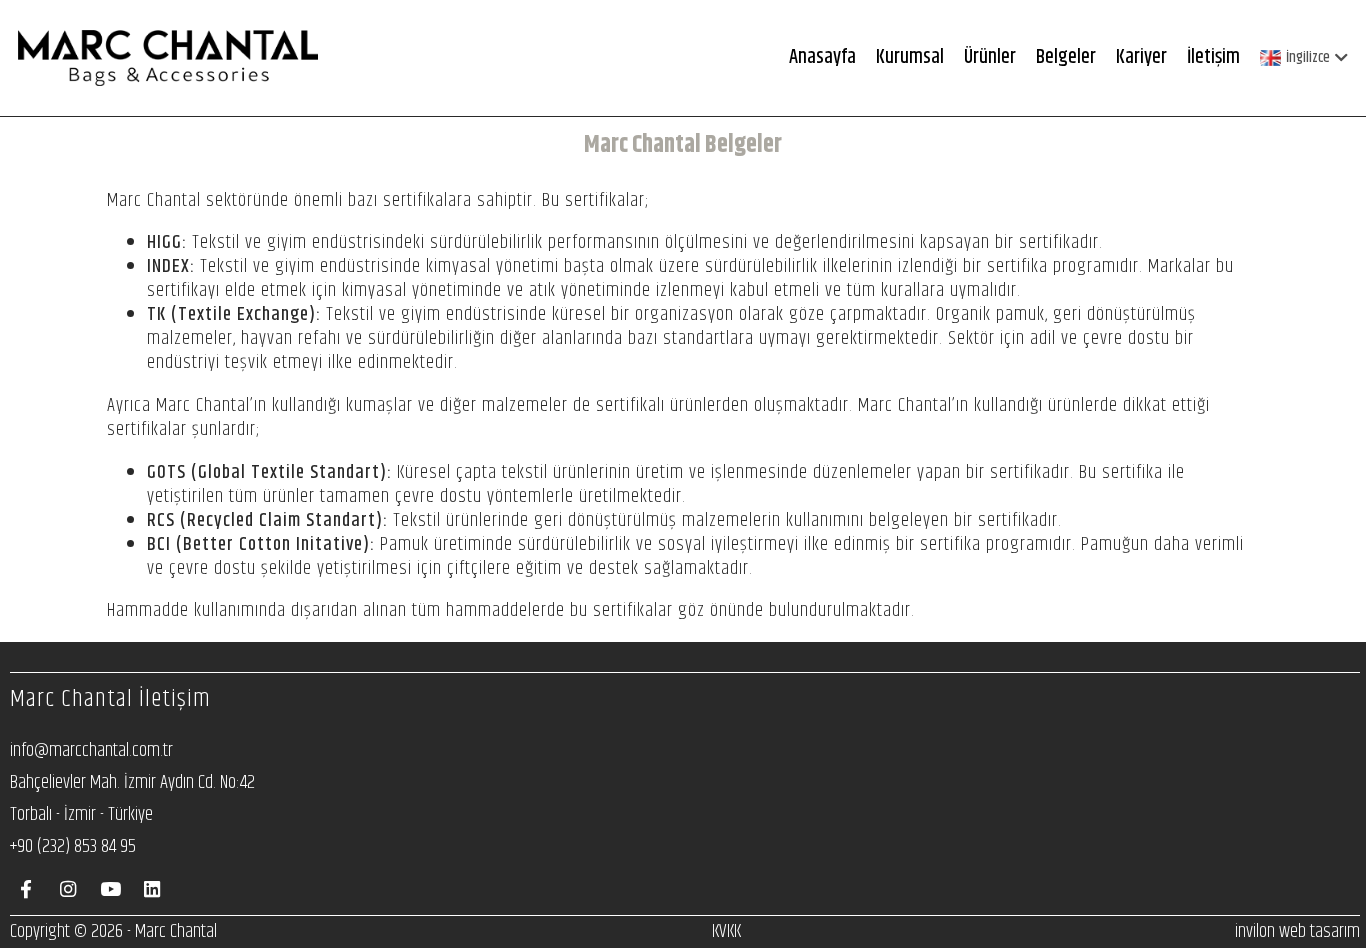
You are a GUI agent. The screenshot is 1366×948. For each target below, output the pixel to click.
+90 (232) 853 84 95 (73, 846)
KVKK (726, 931)
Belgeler (1066, 57)
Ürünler (990, 57)
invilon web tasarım (1297, 931)
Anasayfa (822, 57)
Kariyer (1141, 57)
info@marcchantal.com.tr (91, 750)
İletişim (1213, 57)
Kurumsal (910, 57)
